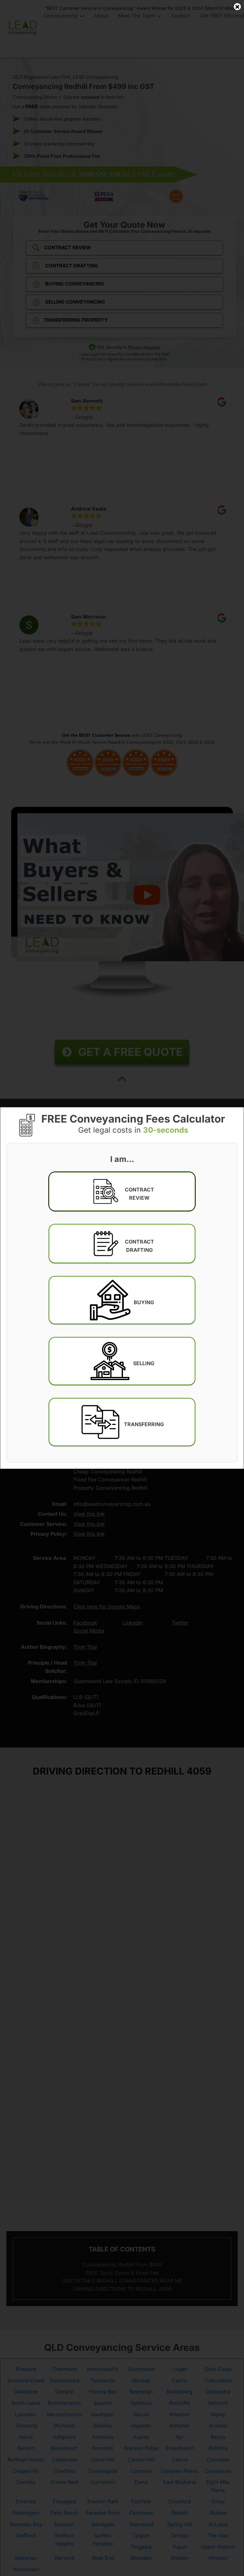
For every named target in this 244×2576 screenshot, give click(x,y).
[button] (122, 1191)
